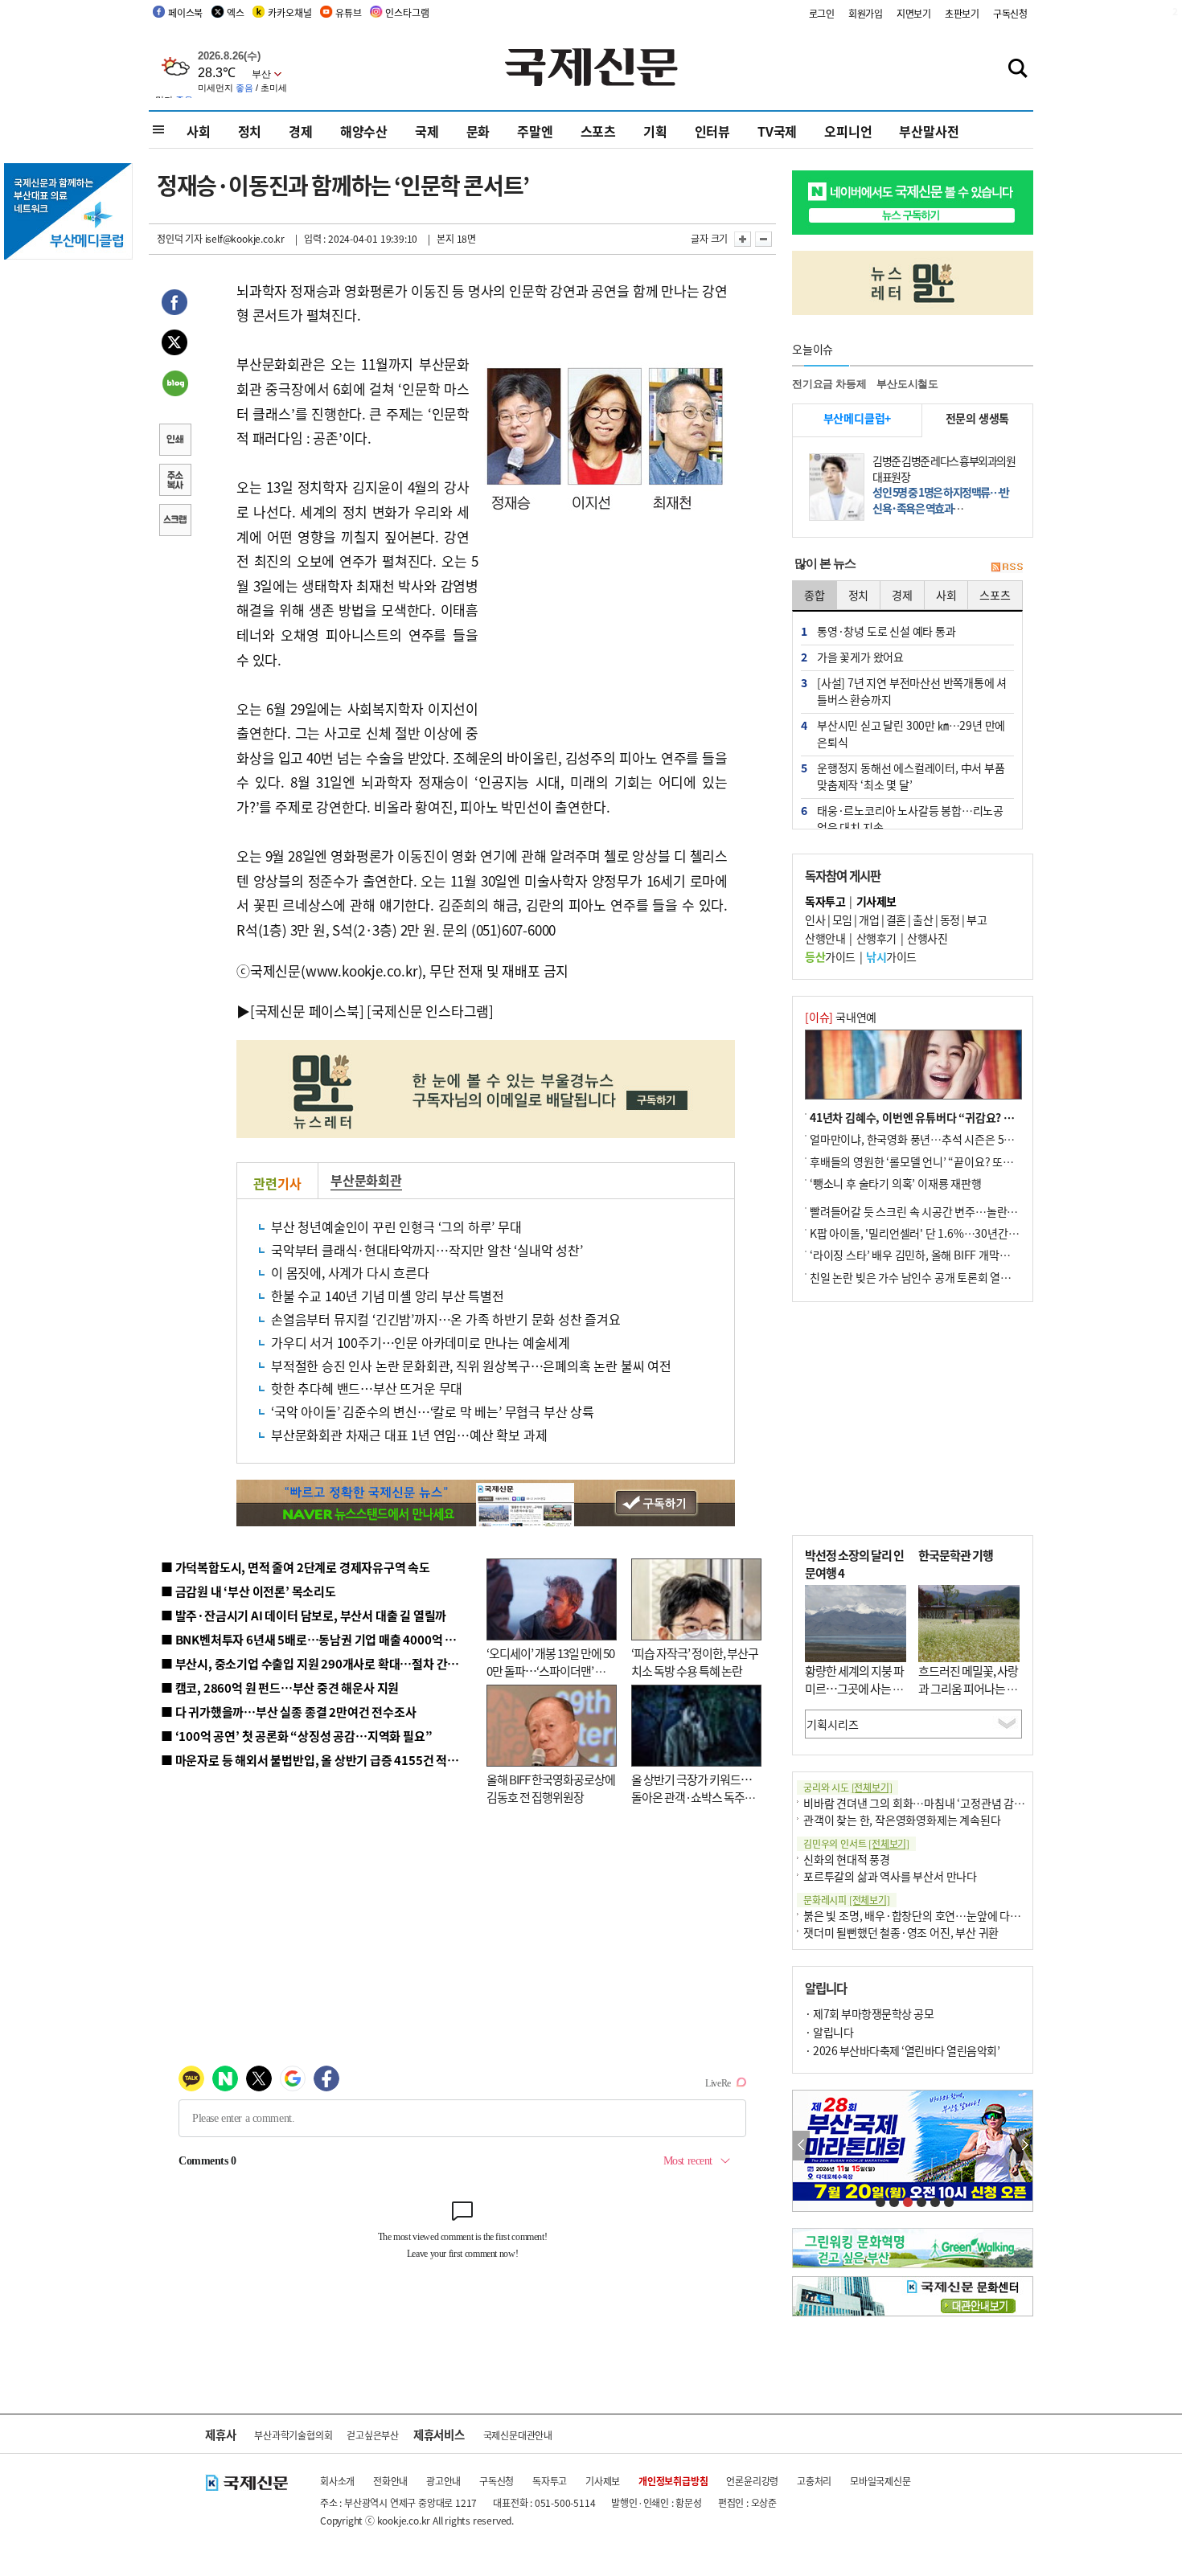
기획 (655, 131)
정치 (250, 131)
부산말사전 (929, 131)
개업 (869, 919)
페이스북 (185, 12)
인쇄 (174, 441)
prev (801, 2146)
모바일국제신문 (880, 2481)
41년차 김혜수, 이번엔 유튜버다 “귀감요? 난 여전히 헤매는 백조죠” (964, 1117)
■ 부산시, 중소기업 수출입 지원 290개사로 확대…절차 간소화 (315, 1663)
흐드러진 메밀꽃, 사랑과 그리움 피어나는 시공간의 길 (968, 1689)
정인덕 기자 (180, 238)
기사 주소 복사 (174, 481)
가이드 (830, 956)
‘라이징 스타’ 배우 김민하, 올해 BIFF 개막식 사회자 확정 (938, 1255)
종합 (815, 595)
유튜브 (348, 12)
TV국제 (777, 131)
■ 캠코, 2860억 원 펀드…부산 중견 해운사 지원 (280, 1687)
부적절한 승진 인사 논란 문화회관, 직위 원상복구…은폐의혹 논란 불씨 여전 (471, 1366)
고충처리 (814, 2481)
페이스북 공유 (174, 305)
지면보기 (914, 13)
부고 (977, 919)
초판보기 (962, 13)
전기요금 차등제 (829, 384)
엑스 (236, 12)
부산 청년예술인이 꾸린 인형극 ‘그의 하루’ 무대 (396, 1227)
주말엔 (535, 131)
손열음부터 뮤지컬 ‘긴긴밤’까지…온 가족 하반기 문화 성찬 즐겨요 (446, 1319)
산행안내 (825, 938)
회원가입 (866, 13)
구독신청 (1010, 13)
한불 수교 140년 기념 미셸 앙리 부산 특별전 (388, 1296)
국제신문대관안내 (518, 2435)
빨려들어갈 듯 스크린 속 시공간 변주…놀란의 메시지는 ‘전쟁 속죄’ (961, 1211)
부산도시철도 (907, 384)
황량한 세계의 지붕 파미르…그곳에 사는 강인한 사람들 (854, 1689)
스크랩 (174, 522)
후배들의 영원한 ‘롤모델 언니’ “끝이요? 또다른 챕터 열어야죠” (952, 1161)
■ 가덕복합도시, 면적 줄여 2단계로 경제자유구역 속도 (295, 1567)
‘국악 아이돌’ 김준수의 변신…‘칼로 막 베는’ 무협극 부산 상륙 (433, 1411)
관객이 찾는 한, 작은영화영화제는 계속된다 (902, 1820)
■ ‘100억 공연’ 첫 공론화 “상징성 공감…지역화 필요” (296, 1736)
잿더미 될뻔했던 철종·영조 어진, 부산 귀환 (901, 1932)
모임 (842, 919)
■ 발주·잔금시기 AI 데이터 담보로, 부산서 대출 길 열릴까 (304, 1615)
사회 (199, 131)
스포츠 (598, 131)
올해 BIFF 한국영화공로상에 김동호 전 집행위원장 (551, 1788)
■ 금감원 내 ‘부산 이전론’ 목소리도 (248, 1591)
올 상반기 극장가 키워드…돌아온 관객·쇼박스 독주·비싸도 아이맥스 (692, 1797)
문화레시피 (847, 1900)
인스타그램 (407, 12)
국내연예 (841, 1017)
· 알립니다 (829, 2032)
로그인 (822, 13)
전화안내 (390, 2481)
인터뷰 (712, 131)
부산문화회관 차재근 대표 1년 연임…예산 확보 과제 (409, 1435)
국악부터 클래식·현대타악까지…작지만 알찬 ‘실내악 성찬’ (427, 1250)
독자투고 (550, 2481)
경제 (301, 131)
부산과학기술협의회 (293, 2435)
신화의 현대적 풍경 (847, 1859)
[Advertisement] (607, 628)
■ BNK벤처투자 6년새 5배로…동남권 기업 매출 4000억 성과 (314, 1639)
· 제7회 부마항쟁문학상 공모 (869, 2013)
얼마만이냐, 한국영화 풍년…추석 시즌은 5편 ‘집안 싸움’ (938, 1139)
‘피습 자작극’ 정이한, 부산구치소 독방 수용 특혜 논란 (695, 1662)
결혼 (896, 919)
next (1024, 2146)
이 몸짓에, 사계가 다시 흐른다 (350, 1272)
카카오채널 (289, 12)
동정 (950, 919)
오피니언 (848, 131)
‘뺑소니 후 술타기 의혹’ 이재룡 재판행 (896, 1183)
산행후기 (876, 938)
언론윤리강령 (752, 2481)
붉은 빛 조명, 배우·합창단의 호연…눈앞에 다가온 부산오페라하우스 (959, 1915)
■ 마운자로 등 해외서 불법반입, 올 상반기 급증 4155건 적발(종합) (325, 1760)
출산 (923, 919)
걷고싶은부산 (373, 2435)
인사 (815, 919)
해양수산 (364, 131)
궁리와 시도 (848, 1787)
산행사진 (927, 938)
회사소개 (337, 2481)
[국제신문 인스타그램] (430, 1011)
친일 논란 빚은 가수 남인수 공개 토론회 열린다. (917, 1277)
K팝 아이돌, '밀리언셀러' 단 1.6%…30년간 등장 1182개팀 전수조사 (966, 1233)
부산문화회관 (366, 1180)
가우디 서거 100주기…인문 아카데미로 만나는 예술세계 (421, 1342)
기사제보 (603, 2481)
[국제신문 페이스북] (307, 1011)
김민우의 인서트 (856, 1843)
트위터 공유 (174, 345)
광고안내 (443, 2481)
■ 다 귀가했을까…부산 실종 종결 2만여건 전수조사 (288, 1712)
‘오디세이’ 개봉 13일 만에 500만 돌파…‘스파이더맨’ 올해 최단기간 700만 (550, 1671)
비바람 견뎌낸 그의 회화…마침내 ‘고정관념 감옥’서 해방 (932, 1803)
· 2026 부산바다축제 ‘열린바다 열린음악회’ (902, 2050)
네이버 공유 (174, 385)
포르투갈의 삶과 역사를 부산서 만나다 (890, 1876)
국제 (427, 131)
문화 (478, 131)
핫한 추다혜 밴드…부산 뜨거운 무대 (367, 1388)
